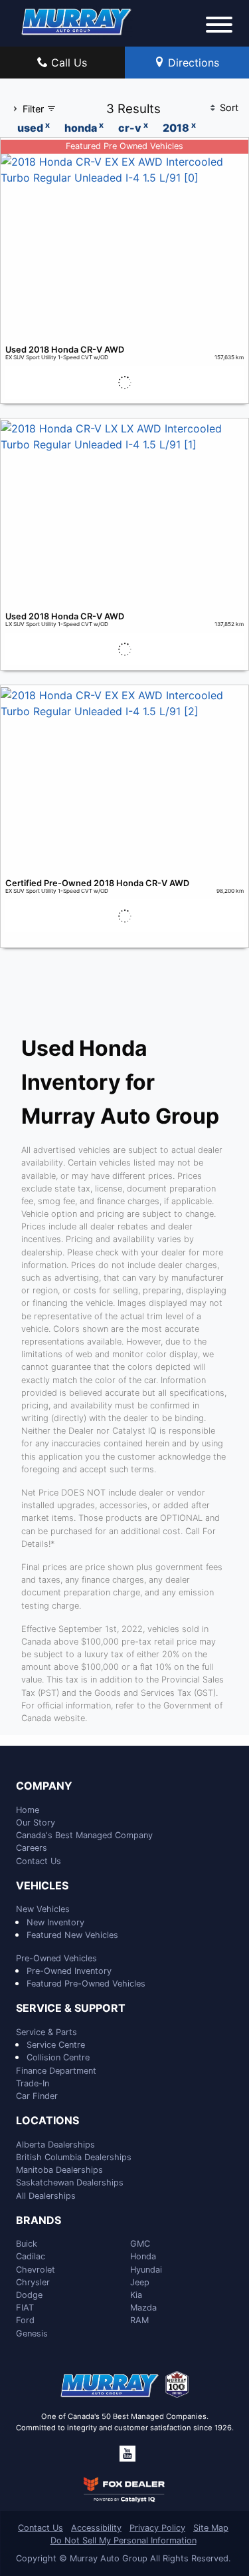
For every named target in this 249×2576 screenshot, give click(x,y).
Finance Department (56, 2071)
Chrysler (33, 2282)
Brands (39, 2221)
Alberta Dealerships (55, 2145)
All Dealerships (46, 2196)
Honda (143, 2256)
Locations (47, 2121)
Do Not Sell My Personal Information (124, 2540)
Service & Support (71, 2009)
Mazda (143, 2308)
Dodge (29, 2295)
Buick (27, 2244)
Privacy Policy (157, 2528)
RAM (139, 2320)
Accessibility (96, 2528)
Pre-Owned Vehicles (56, 1958)
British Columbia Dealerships (74, 2157)
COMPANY (44, 1786)
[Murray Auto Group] (77, 21)
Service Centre (56, 2045)
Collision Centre (58, 2057)
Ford (25, 2320)
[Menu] (219, 27)
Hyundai (146, 2270)
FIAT (25, 2308)
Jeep (140, 2282)
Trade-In (33, 2083)
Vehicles (42, 1886)
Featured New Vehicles (72, 1935)
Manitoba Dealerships (59, 2170)
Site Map (211, 2528)
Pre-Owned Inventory (69, 1971)
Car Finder (37, 2096)
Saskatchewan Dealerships (70, 2182)
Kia (136, 2295)
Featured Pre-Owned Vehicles (86, 1984)
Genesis (32, 2334)
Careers (32, 1848)
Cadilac (31, 2256)
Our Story (36, 1823)
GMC (140, 2244)
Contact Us (39, 1861)
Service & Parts (46, 2032)
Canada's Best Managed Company (84, 1835)
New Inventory (55, 1922)
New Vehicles (43, 1909)
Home (28, 1810)
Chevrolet (36, 2270)
